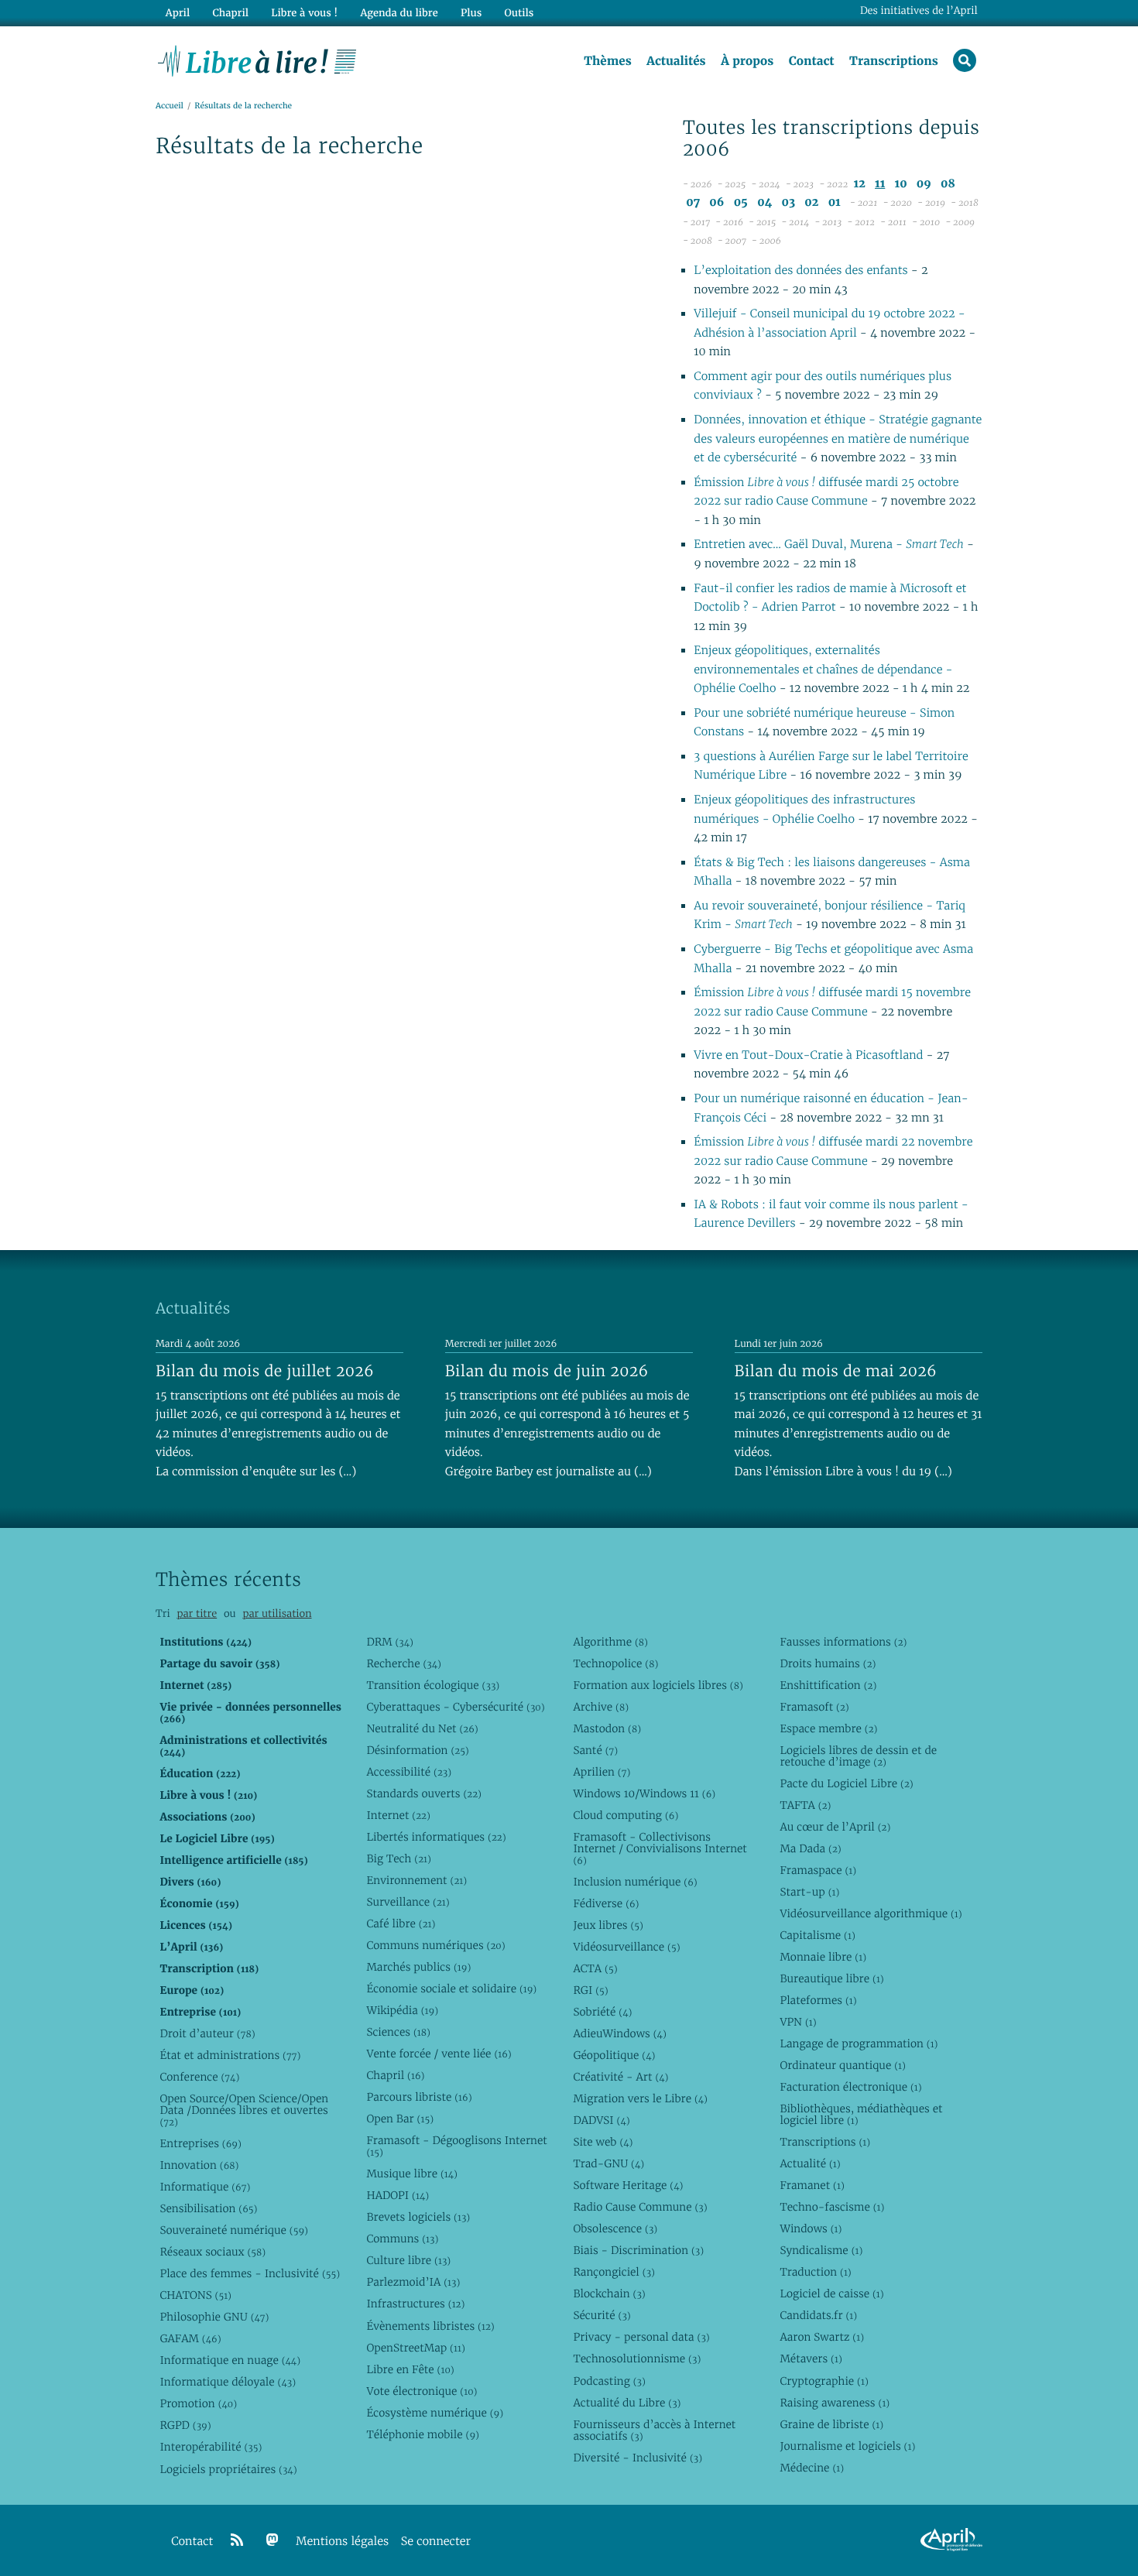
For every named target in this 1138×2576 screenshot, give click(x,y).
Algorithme (610, 1642)
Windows (811, 2228)
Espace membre (828, 1728)
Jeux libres (608, 1925)
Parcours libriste (419, 2097)
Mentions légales (342, 2542)
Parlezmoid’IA (413, 2282)
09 (924, 184)
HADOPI (398, 2195)
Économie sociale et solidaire (451, 1989)
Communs (402, 2239)
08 (948, 184)
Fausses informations (843, 1642)
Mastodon (607, 1728)
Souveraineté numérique (233, 2230)
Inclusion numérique (635, 1882)
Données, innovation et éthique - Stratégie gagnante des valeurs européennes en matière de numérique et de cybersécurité (838, 439)
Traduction (815, 2272)
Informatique (205, 2187)
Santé (595, 1750)
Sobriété (602, 2012)
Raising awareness (835, 2403)
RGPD (185, 2425)
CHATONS (195, 2295)
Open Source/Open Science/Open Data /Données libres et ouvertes (244, 2110)
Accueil (170, 106)
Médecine (812, 2468)
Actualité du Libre (627, 2403)
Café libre (401, 1923)
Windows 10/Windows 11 (644, 1793)
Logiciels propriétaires (228, 2469)
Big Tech (398, 1858)
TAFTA (805, 1805)
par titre (197, 1613)
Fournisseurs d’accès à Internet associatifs (654, 2430)
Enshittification (828, 1685)
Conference (199, 2077)
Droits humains (828, 1663)
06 (716, 202)
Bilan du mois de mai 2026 (836, 1371)
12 (860, 184)
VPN (798, 2022)
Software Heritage (628, 2185)
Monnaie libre (823, 1957)
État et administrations (230, 2055)
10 (901, 184)
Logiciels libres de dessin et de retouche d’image (858, 1756)
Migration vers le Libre (640, 2098)
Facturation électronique (850, 2087)
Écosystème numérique (435, 2413)
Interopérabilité (211, 2447)
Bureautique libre (831, 1978)
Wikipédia (402, 2010)
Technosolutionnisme (637, 2358)
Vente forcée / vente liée (439, 2054)
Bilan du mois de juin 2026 (547, 1371)
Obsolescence (615, 2228)
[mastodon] (273, 2540)
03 (788, 202)
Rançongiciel (614, 2272)
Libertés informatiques (436, 1837)
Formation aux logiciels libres (658, 1685)
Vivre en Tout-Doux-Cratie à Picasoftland (810, 1055)
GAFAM (190, 2338)
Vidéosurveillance (626, 1947)
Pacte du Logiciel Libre (846, 1783)
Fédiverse (606, 1903)
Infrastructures (415, 2304)
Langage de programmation (859, 2043)
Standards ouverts (424, 1793)
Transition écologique (433, 1685)
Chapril (395, 2075)
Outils (519, 13)
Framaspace (818, 1870)
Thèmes (608, 61)
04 (764, 202)
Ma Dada (810, 1848)
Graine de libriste (831, 2424)
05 (741, 202)
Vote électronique (422, 2391)
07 (693, 202)
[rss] (237, 2540)
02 (811, 202)
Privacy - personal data (641, 2337)
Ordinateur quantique (842, 2065)
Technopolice (615, 1663)
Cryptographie (824, 2381)
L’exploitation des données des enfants (802, 271)
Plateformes (818, 2000)
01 (835, 202)
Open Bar (400, 2119)
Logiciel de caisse (831, 2293)
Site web (603, 2142)
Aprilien (602, 1772)
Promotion (198, 2403)
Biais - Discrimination (638, 2250)
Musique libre (412, 2173)
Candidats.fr (818, 2315)
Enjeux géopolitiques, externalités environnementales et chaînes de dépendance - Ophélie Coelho (823, 670)
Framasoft (814, 1707)
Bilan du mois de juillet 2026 (265, 1371)
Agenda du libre (399, 13)
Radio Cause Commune (640, 2207)
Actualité (810, 2163)
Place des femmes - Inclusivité (250, 2273)
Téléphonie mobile (422, 2434)
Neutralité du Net (422, 1728)
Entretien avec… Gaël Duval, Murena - (828, 545)
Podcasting (609, 2381)
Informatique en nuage (230, 2360)
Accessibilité (409, 1772)
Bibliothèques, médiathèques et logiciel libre (861, 2114)
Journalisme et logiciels (847, 2446)
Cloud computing (626, 1815)
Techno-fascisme (832, 2207)
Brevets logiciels (418, 2217)
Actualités (676, 61)
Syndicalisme (821, 2250)
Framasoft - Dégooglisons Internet (456, 2146)
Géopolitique (614, 2055)
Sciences (398, 2032)
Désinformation (417, 1750)
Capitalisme (817, 1935)
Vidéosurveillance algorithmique (871, 1913)
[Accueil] (257, 60)
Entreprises (200, 2143)
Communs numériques (435, 1945)
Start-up (809, 1892)
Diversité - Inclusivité (638, 2458)
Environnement (416, 1880)
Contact (812, 61)
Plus (471, 13)
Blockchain (609, 2293)
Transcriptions (894, 61)
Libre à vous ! (304, 13)
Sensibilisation (208, 2208)
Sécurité (602, 2315)
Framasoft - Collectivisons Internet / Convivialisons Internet (660, 1848)
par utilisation (277, 1613)
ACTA (595, 1968)
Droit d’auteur (207, 2033)
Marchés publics (418, 1967)
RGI (590, 1990)
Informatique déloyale (228, 2382)
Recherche (404, 1663)
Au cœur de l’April (835, 1827)
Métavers (811, 2358)
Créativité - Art (620, 2077)
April (178, 13)
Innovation (199, 2165)
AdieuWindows (619, 2033)
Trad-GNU (608, 2163)
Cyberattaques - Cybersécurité (455, 1707)
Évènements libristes (430, 2326)
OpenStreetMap (415, 2348)
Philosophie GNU (214, 2317)
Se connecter (436, 2542)
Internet (398, 1815)
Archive (601, 1707)
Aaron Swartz (822, 2337)
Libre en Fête (410, 2369)
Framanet (812, 2185)
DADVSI (601, 2120)
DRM (390, 1642)
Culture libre (408, 2260)
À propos (747, 61)
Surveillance (408, 1902)
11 (880, 184)
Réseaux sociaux (213, 2252)
